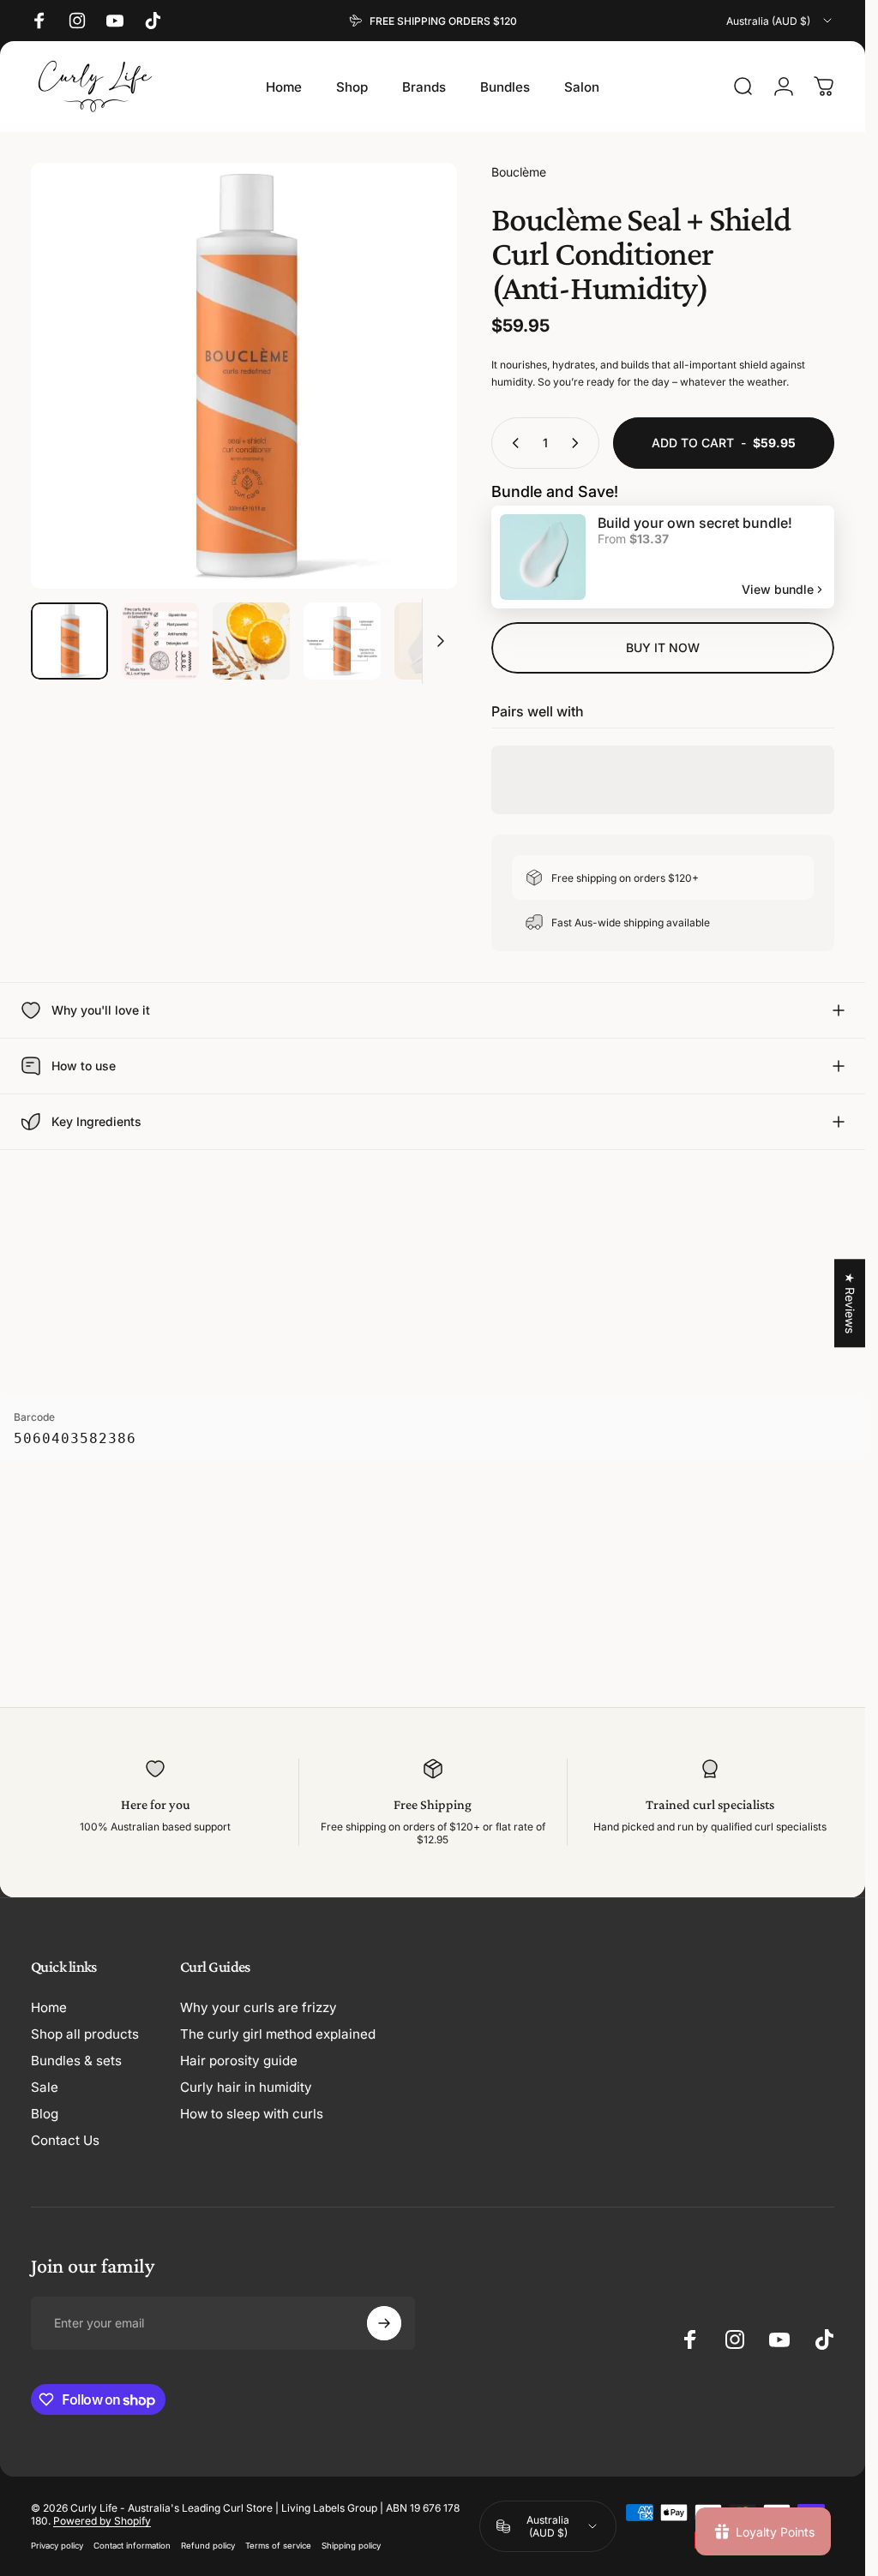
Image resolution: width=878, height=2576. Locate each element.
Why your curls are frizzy (259, 2007)
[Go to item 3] (251, 641)
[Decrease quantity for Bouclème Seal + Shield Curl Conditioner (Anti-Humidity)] (512, 443)
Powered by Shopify (102, 2521)
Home (49, 2007)
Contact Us (65, 2140)
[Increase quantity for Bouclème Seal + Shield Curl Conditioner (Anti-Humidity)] (579, 443)
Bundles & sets (76, 2061)
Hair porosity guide (239, 2061)
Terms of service (278, 2546)
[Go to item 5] (433, 641)
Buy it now (663, 647)
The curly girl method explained (278, 2034)
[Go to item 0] (69, 641)
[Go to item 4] (342, 641)
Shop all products (85, 2034)
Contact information (132, 2546)
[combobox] (780, 21)
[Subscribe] (384, 2323)
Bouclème (519, 172)
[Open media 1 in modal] (244, 376)
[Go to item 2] (160, 641)
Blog (45, 2114)
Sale (45, 2087)
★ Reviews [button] (850, 1303)
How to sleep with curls (252, 2114)
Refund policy (208, 2546)
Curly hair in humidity (246, 2087)
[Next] (416, 404)
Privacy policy (57, 2546)
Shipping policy (351, 2546)
